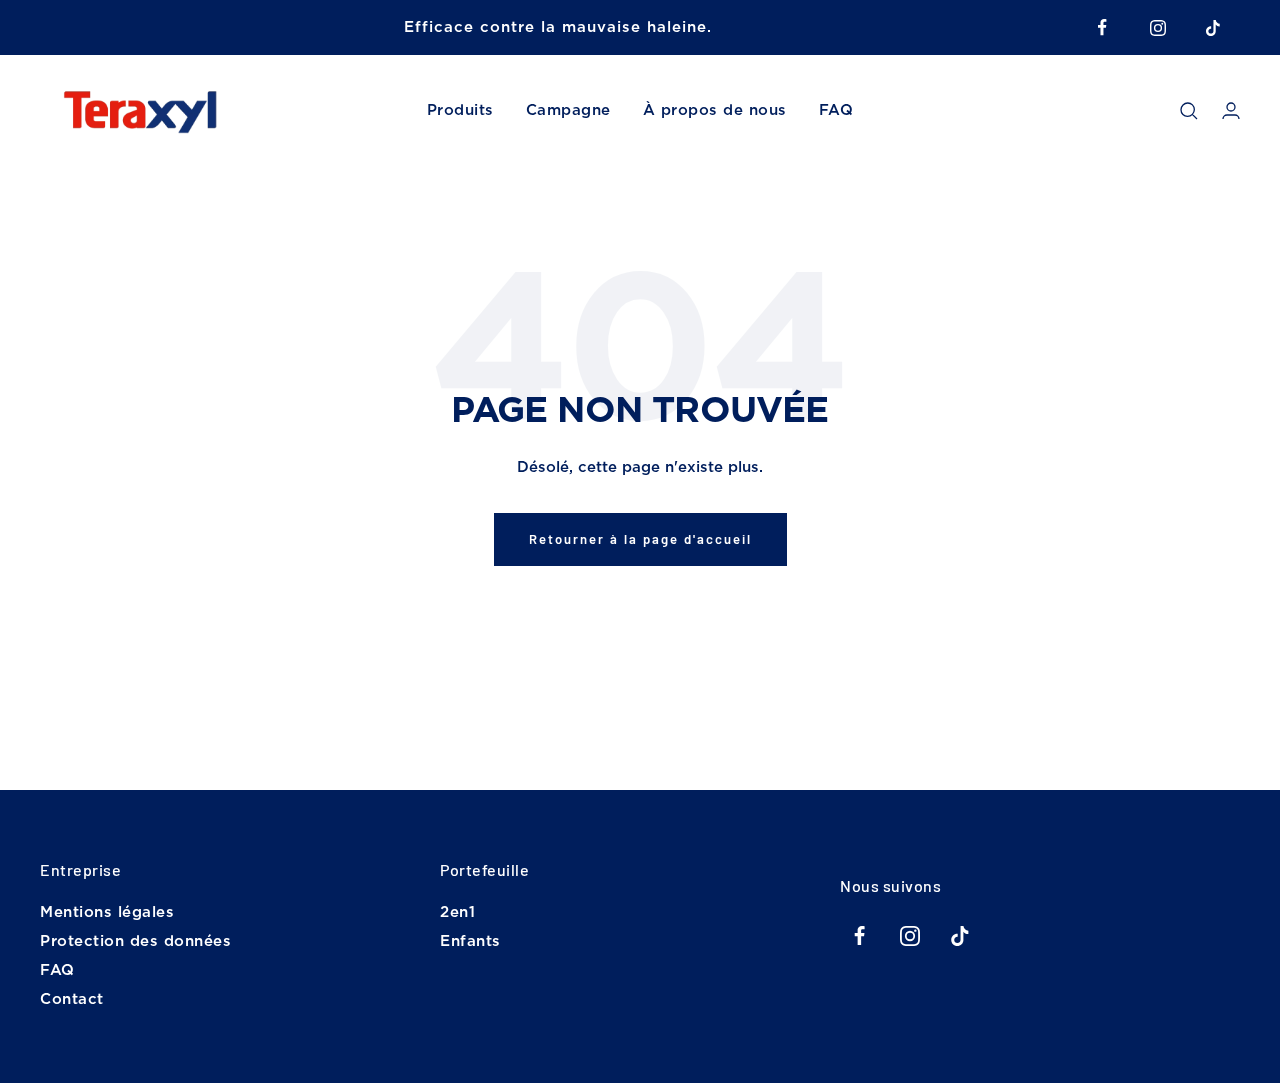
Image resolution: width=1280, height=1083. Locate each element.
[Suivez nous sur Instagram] (1157, 27)
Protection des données (135, 941)
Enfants (470, 941)
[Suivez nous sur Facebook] (1102, 27)
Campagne (568, 110)
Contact (72, 999)
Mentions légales (107, 912)
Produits (460, 110)
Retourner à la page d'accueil (640, 539)
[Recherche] (1189, 111)
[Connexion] (1231, 110)
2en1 (457, 912)
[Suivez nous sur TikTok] (1212, 27)
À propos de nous (715, 110)
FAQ (836, 110)
